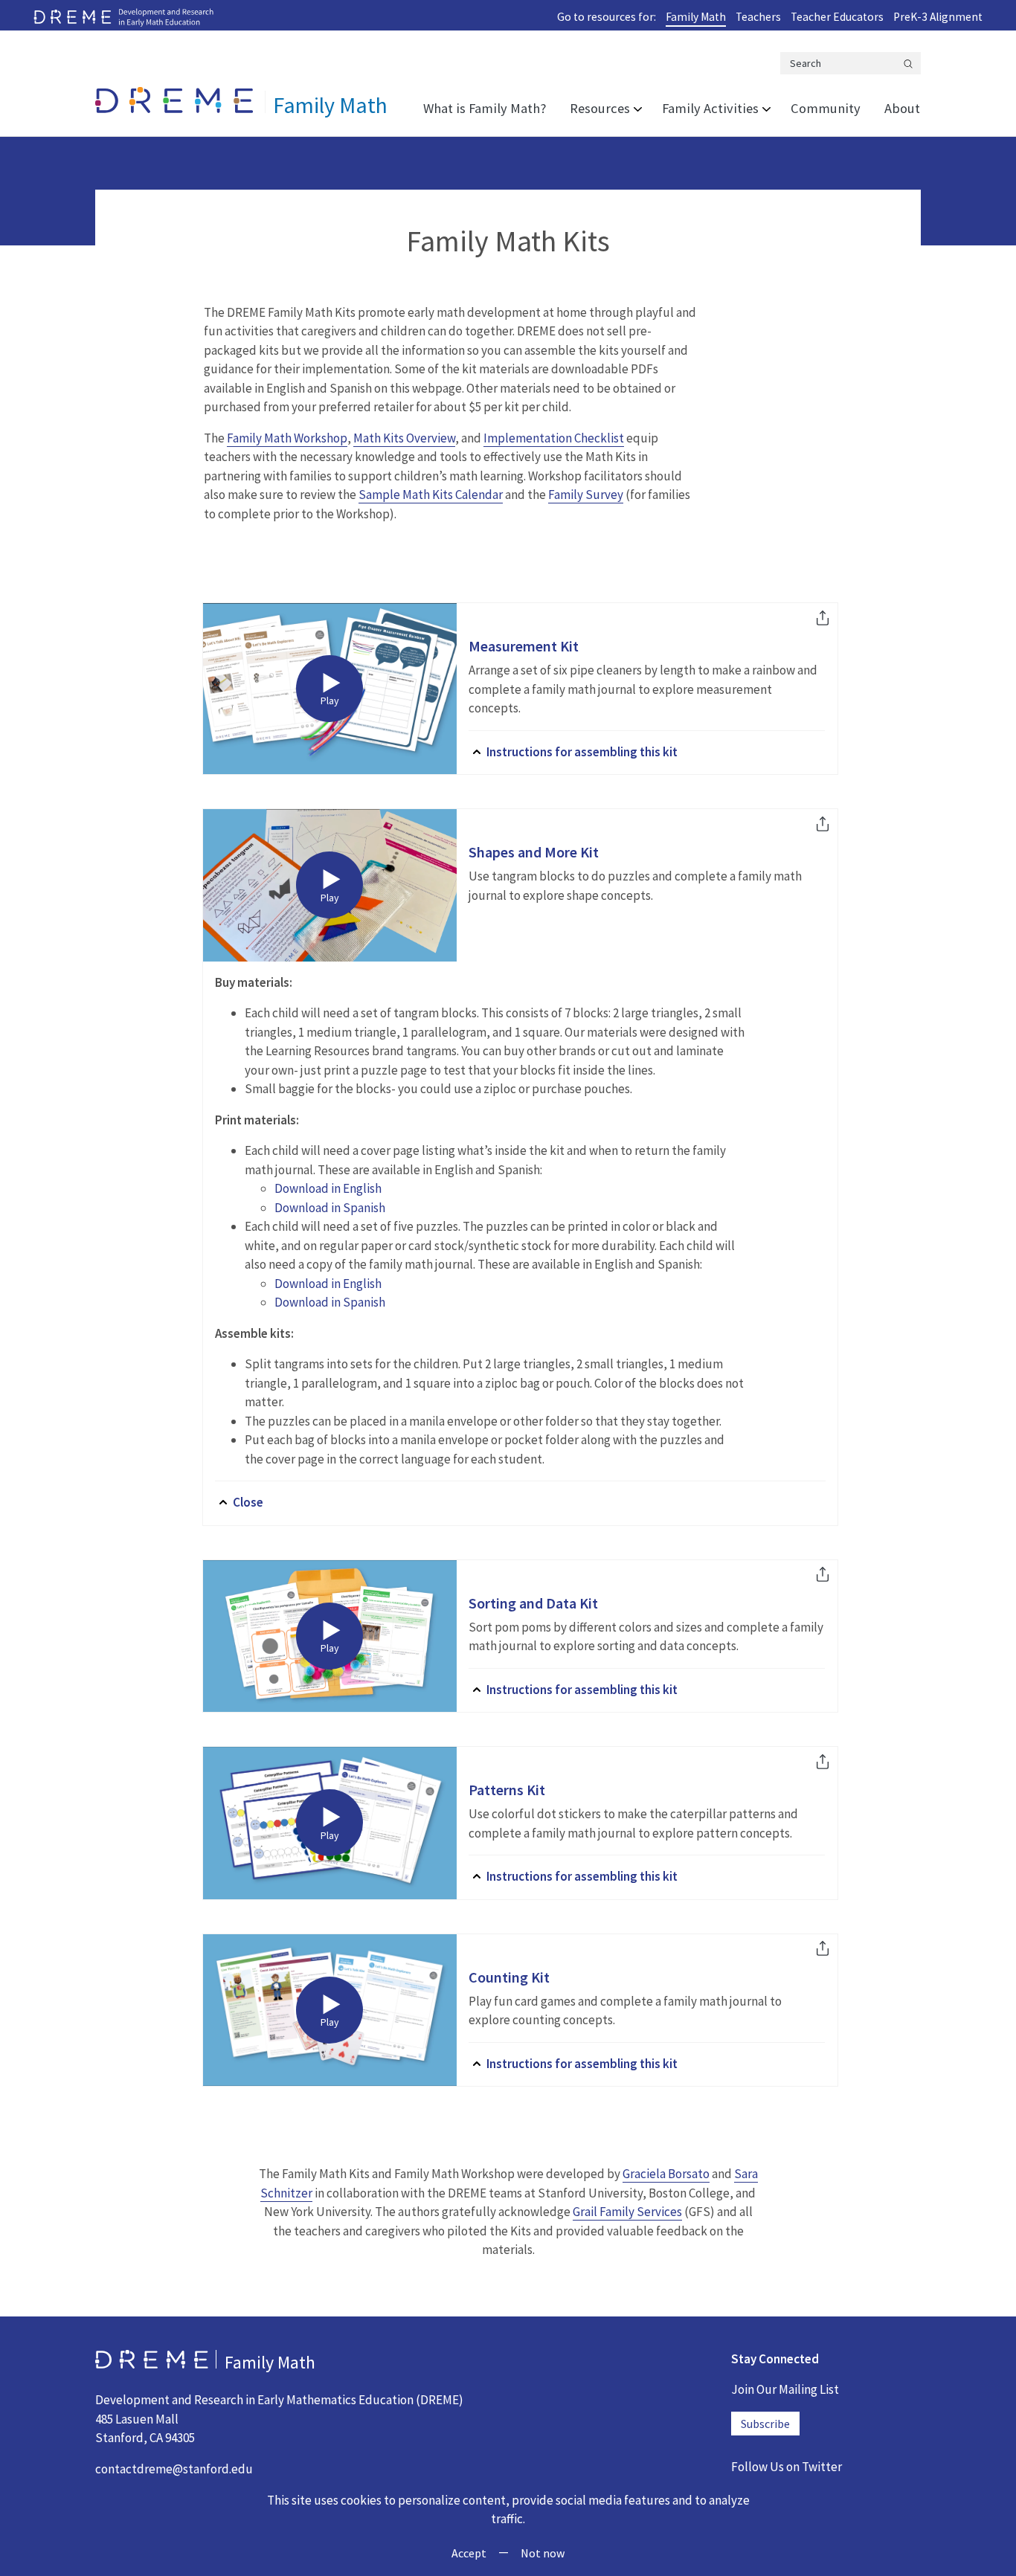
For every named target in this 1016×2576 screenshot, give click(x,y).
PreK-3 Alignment (938, 17)
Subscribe (765, 2424)
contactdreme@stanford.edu (174, 2469)
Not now (543, 2553)
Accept (469, 2553)
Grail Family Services (627, 2212)
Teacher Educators (837, 17)
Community (826, 108)
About (902, 108)
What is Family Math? (485, 108)
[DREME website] (123, 16)
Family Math (696, 17)
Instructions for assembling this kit (582, 752)
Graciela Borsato (666, 2174)
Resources (600, 108)
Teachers (758, 17)
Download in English (328, 1188)
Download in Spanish (330, 1208)
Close (248, 1502)
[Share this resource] (823, 620)
